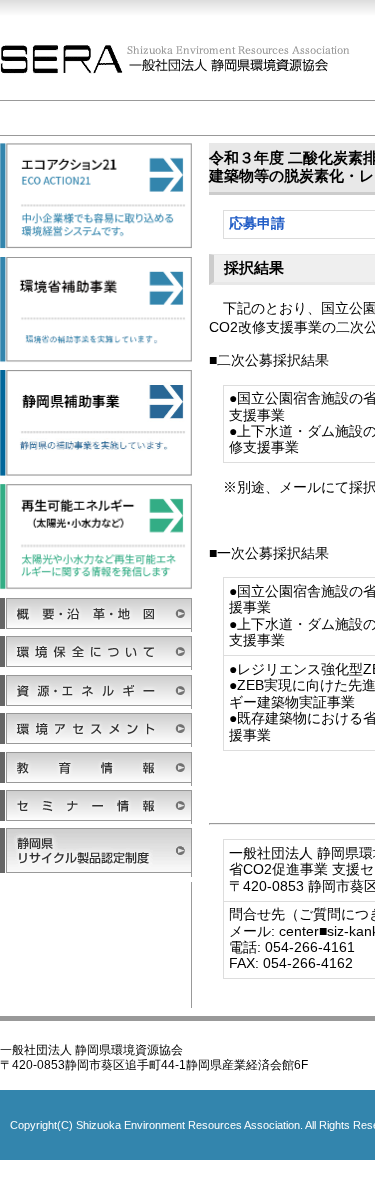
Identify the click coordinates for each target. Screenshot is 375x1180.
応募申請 (257, 223)
